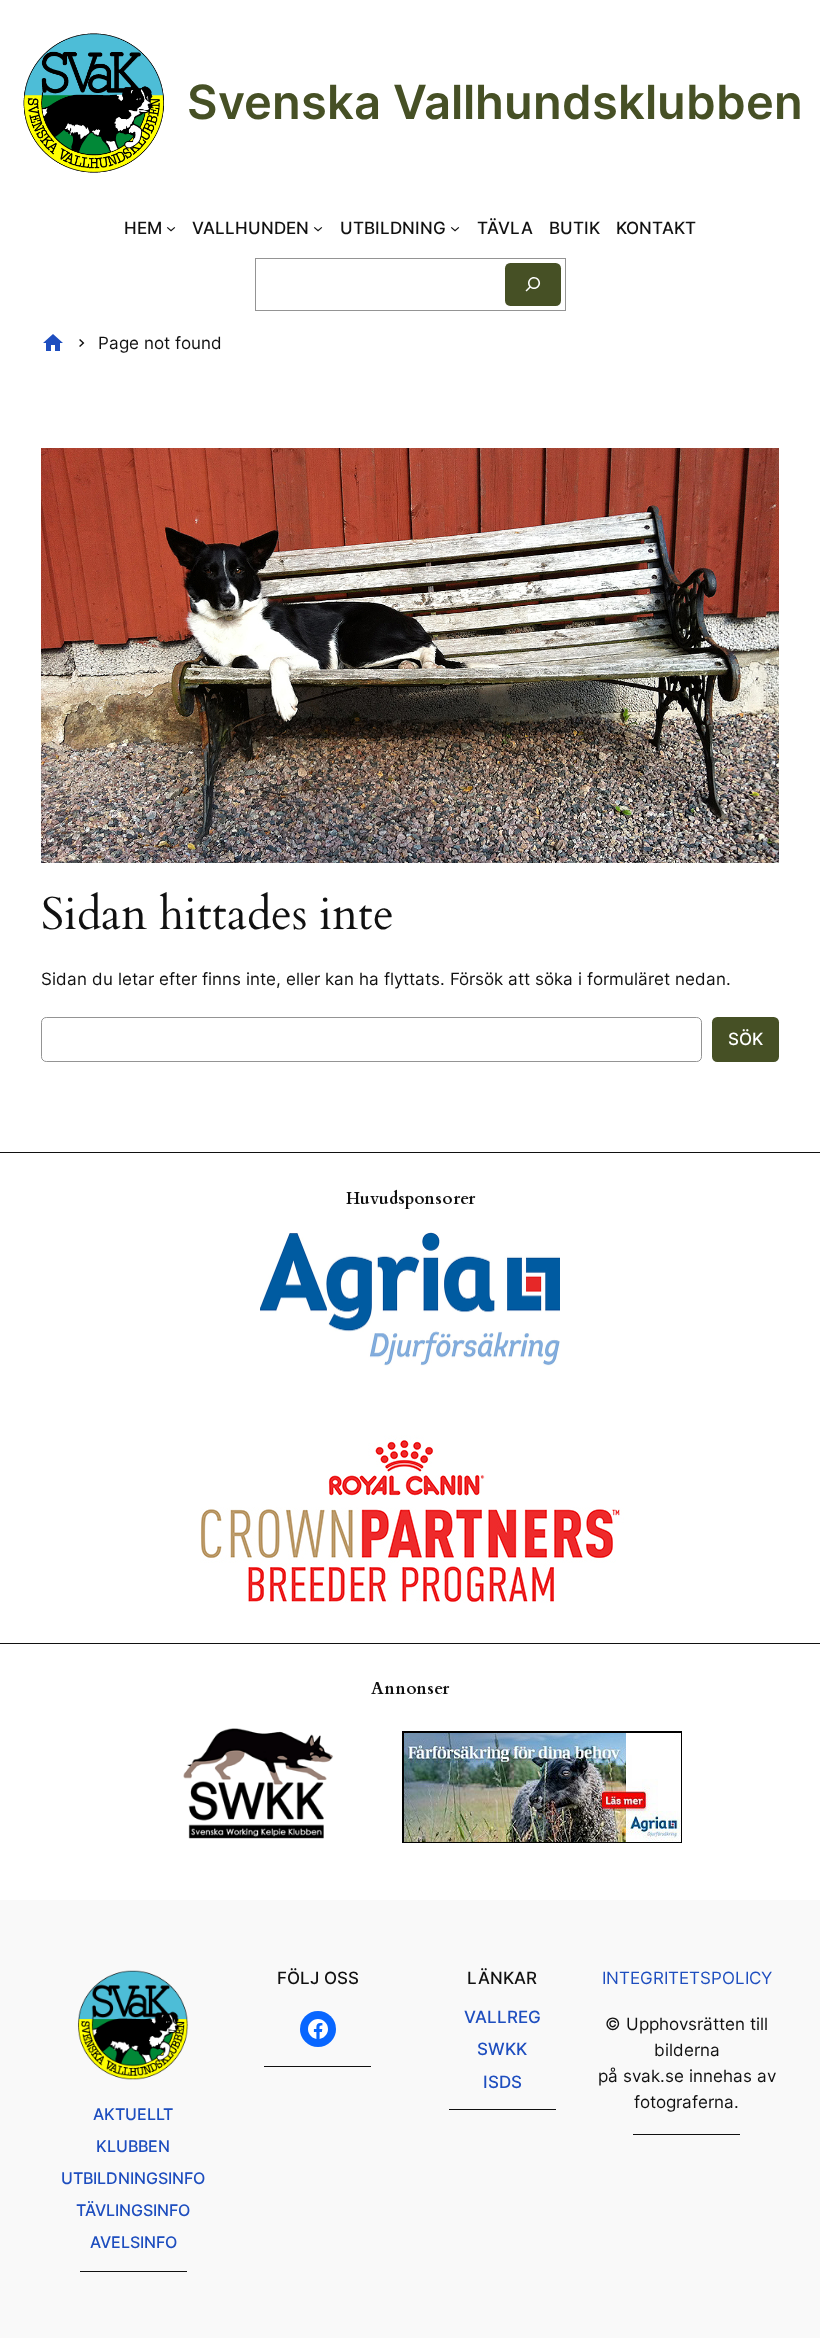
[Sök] (533, 284)
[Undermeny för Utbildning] (455, 228)
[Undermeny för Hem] (171, 228)
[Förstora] (753, 474)
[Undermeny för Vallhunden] (318, 228)
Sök (745, 1039)
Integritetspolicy (687, 1978)
